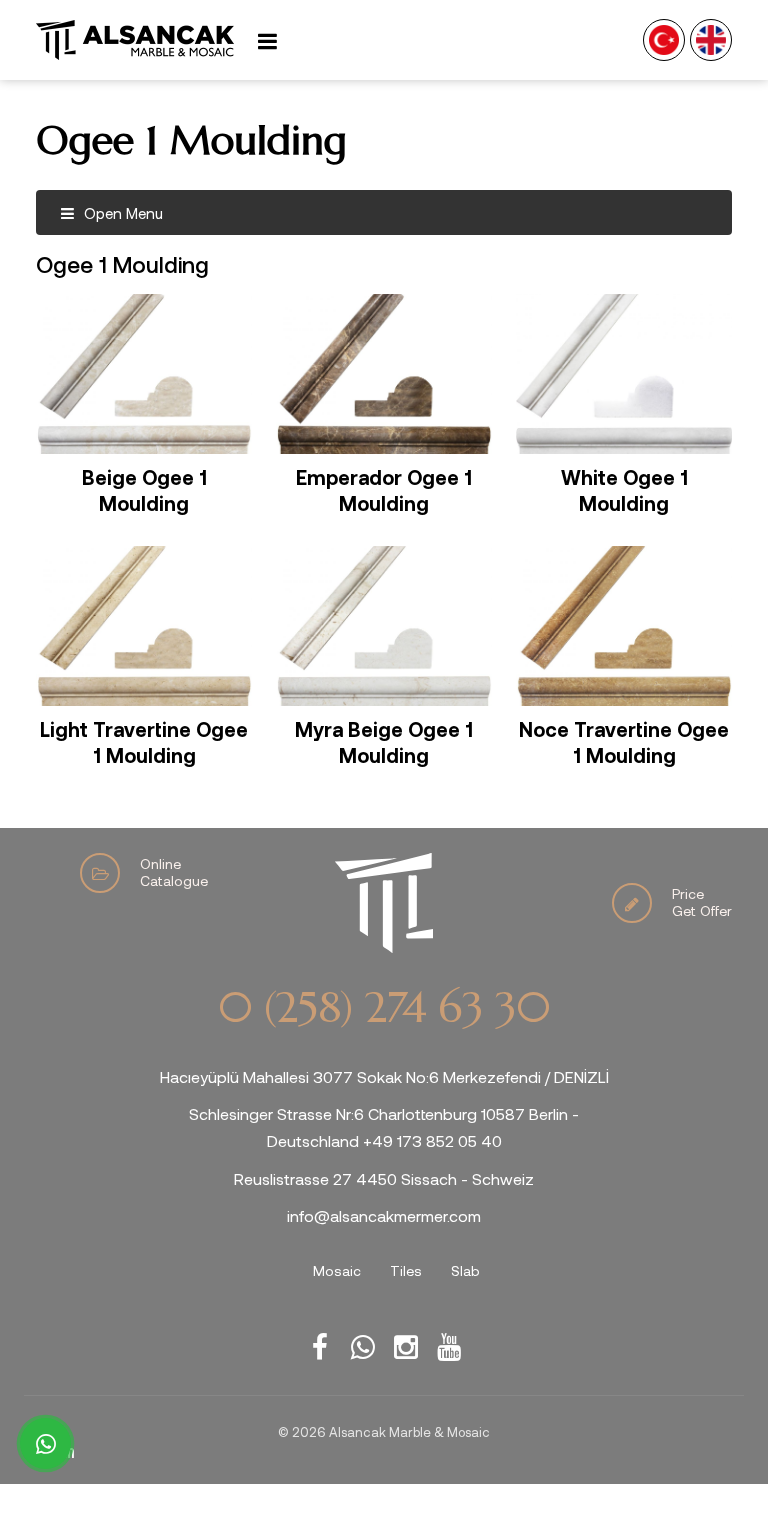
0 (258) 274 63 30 (384, 1008)
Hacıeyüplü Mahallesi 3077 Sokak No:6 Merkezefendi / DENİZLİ (384, 1076)
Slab (465, 1270)
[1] (267, 40)
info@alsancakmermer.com (384, 1215)
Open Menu (121, 213)
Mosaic (337, 1270)
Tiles (406, 1270)
